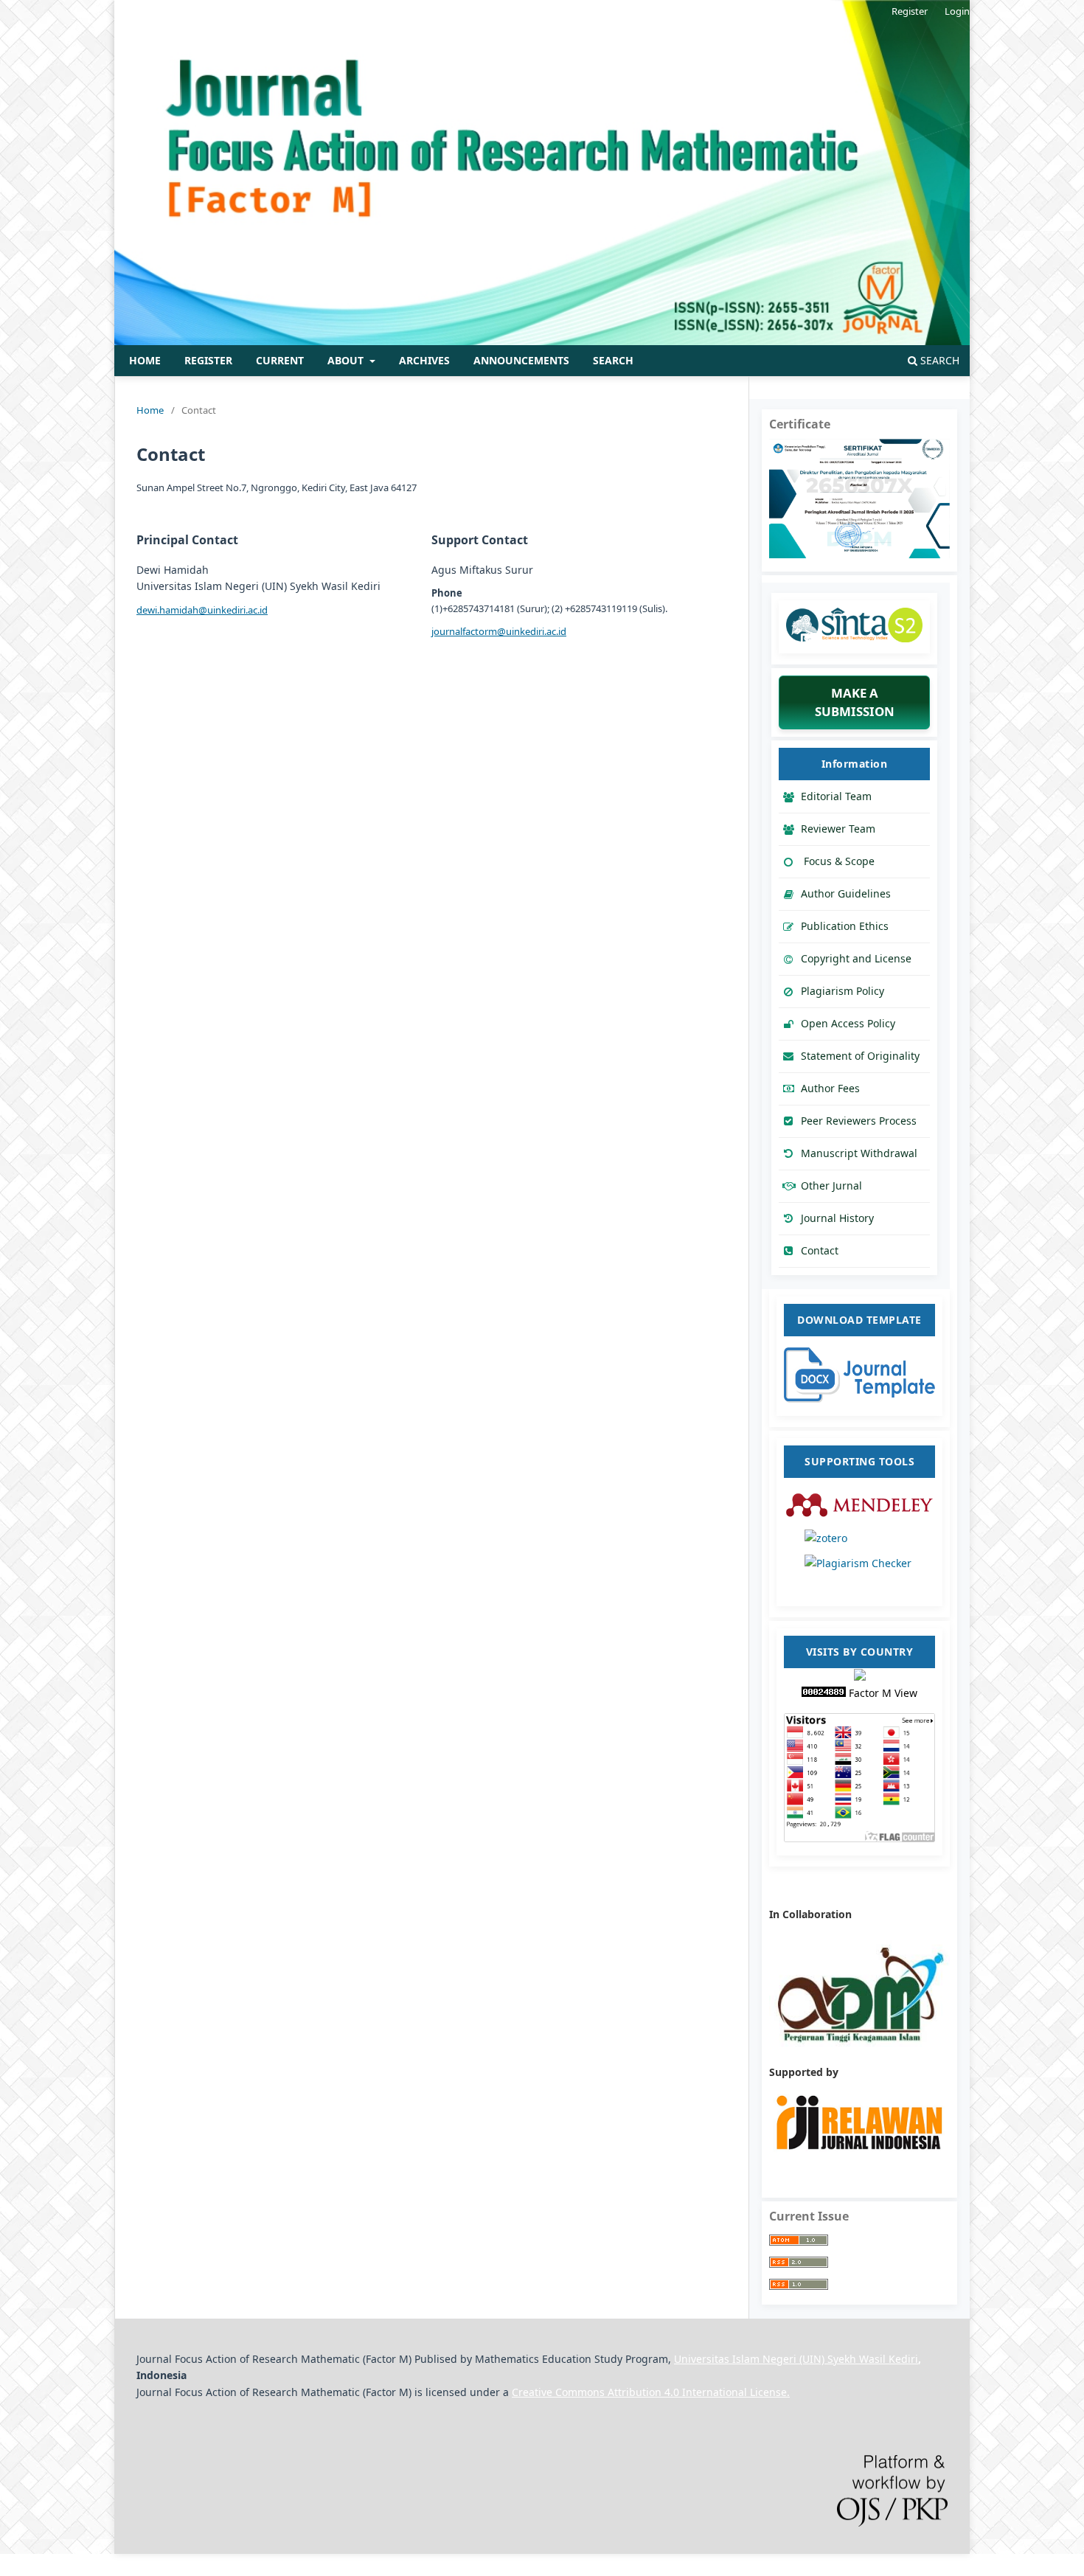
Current (280, 360)
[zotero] (859, 1537)
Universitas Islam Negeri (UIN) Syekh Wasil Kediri (796, 2359)
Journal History (837, 1218)
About (347, 360)
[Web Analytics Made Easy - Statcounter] (825, 1693)
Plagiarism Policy (842, 991)
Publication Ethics (845, 926)
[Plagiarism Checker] (859, 1577)
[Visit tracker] (860, 1677)
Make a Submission (855, 702)
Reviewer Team (838, 829)
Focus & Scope (838, 861)
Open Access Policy (848, 1023)
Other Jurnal (831, 1185)
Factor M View (883, 1693)
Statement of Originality (860, 1056)
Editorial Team (836, 796)
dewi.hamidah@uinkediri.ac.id (202, 610)
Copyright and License (856, 958)
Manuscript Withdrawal (859, 1153)
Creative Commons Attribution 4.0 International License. (651, 2392)
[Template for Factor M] (859, 1399)
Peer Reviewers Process (859, 1121)
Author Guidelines (846, 893)
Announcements (521, 360)
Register (208, 360)
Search (613, 360)
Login (957, 11)
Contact (820, 1250)
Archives (424, 360)
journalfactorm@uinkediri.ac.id (499, 631)
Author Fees (830, 1088)
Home (145, 360)
